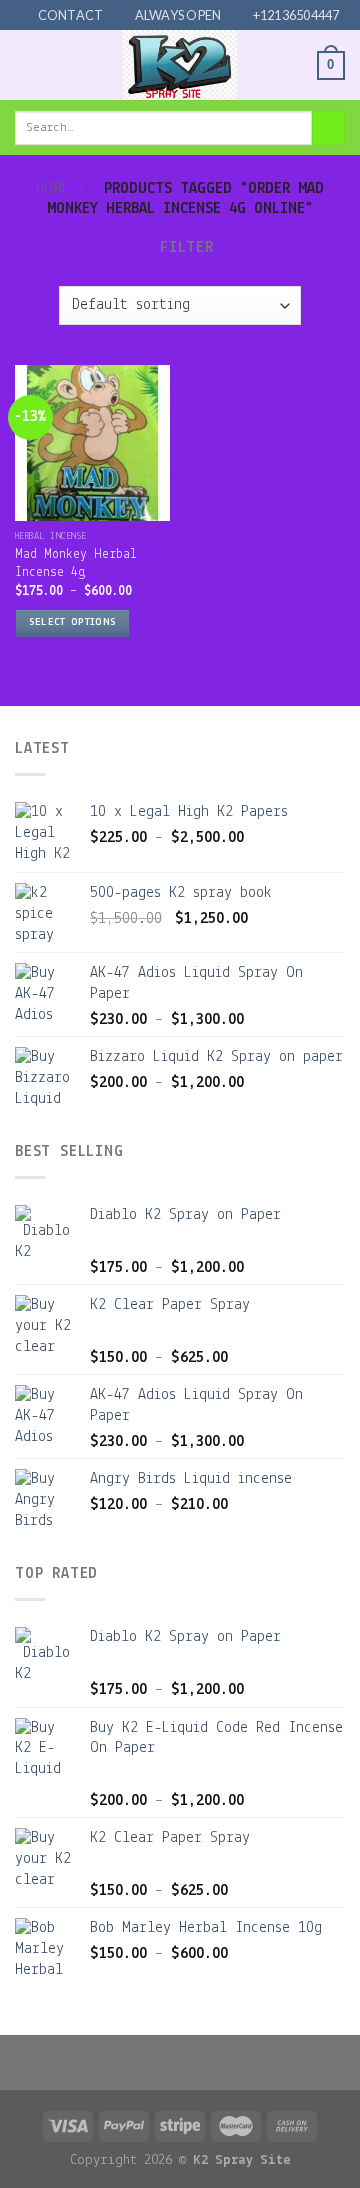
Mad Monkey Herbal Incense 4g (76, 563)
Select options (73, 622)
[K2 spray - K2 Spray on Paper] (180, 65)
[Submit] (328, 128)
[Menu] (27, 65)
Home (53, 189)
